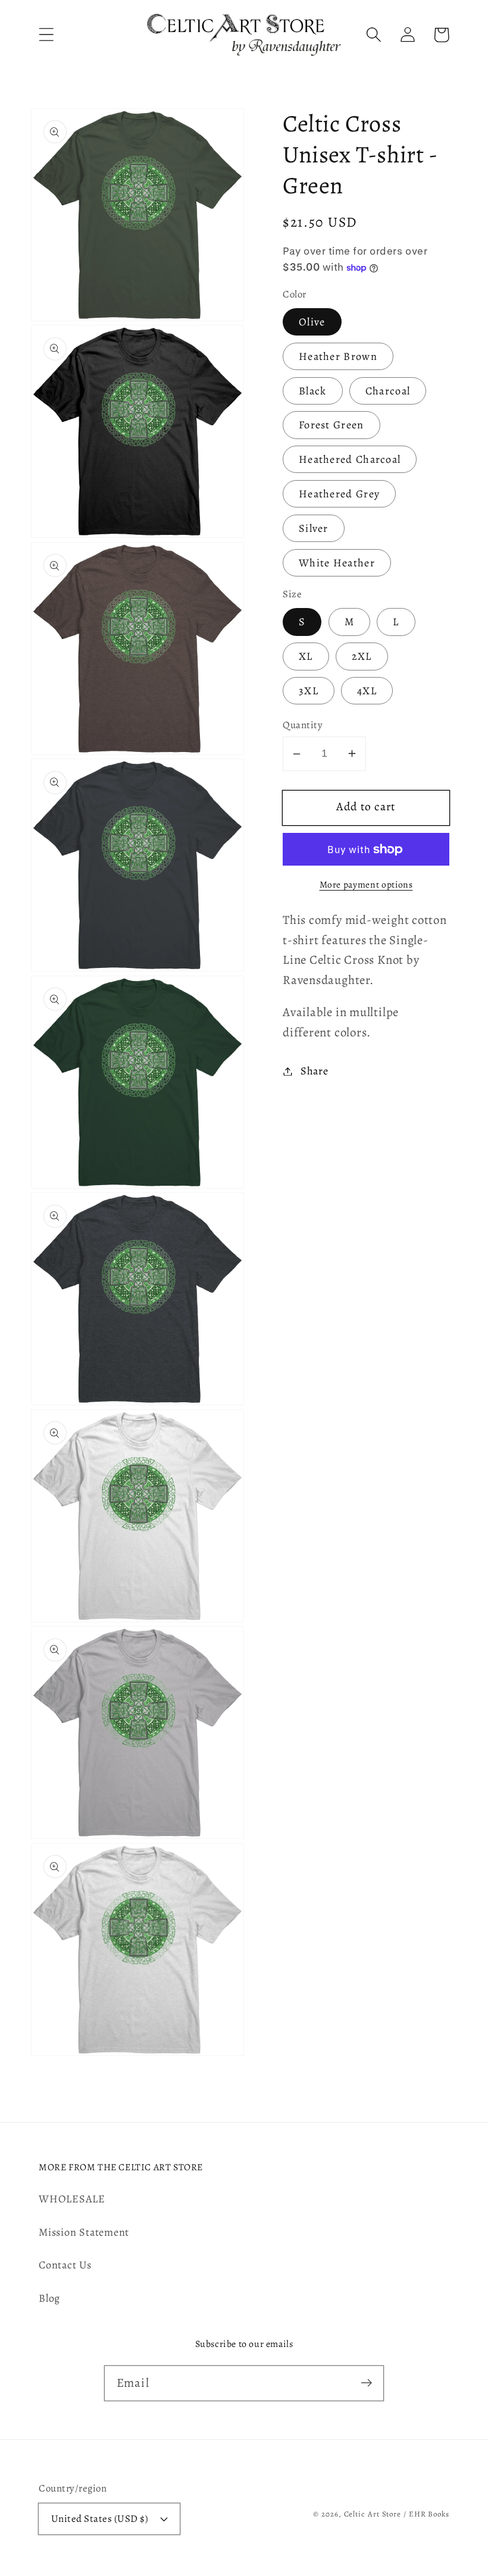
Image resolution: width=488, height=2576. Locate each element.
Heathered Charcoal (350, 459)
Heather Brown (338, 356)
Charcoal (388, 391)
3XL (309, 691)
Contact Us (65, 2265)
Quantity (303, 725)
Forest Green (331, 425)
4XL (367, 691)
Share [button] (315, 1071)
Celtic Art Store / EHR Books (397, 2514)
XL (306, 656)
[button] (46, 35)
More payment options (366, 884)
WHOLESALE (72, 2199)
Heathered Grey (339, 494)
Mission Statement (84, 2232)
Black (313, 391)
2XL (362, 656)
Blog (49, 2298)
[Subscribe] (366, 2383)
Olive (312, 322)
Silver (314, 528)
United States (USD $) (100, 2519)
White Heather (337, 563)
